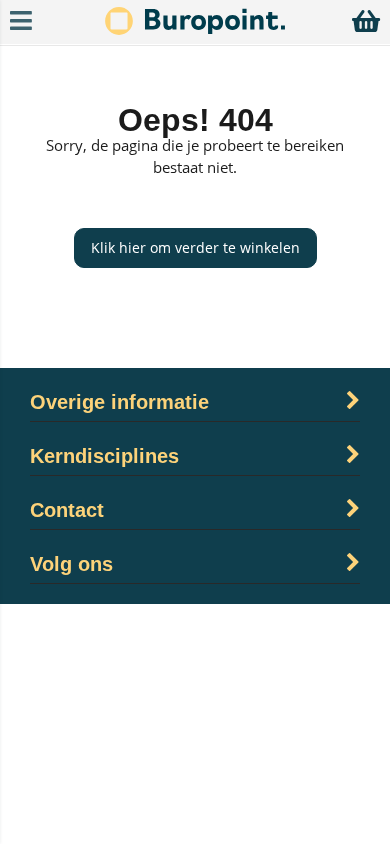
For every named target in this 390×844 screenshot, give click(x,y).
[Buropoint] (195, 29)
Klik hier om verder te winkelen (195, 247)
